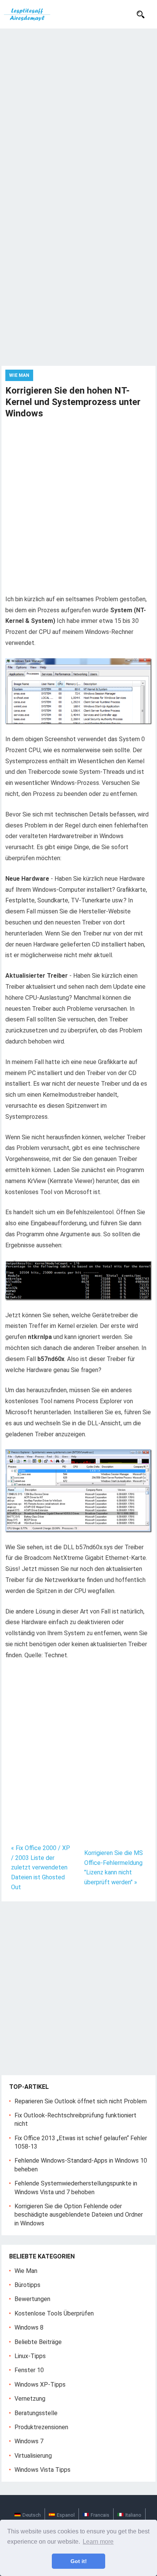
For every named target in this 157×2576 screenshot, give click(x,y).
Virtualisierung (33, 2456)
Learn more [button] (98, 2542)
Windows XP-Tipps (40, 2385)
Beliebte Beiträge (38, 2342)
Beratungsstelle (36, 2413)
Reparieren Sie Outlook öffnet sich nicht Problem (81, 2101)
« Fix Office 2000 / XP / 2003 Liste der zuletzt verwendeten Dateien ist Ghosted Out (41, 1867)
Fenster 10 (29, 2370)
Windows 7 (29, 2441)
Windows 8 (29, 2327)
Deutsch (32, 2515)
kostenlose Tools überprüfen (54, 2313)
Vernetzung (30, 2399)
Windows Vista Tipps (42, 2470)
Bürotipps (27, 2285)
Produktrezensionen (41, 2427)
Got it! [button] (79, 2561)
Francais (100, 2515)
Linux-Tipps (30, 2356)
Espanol (66, 2515)
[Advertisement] (78, 111)
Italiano (133, 2515)
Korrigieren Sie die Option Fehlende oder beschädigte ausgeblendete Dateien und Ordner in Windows (79, 2215)
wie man (19, 375)
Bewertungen (32, 2299)
